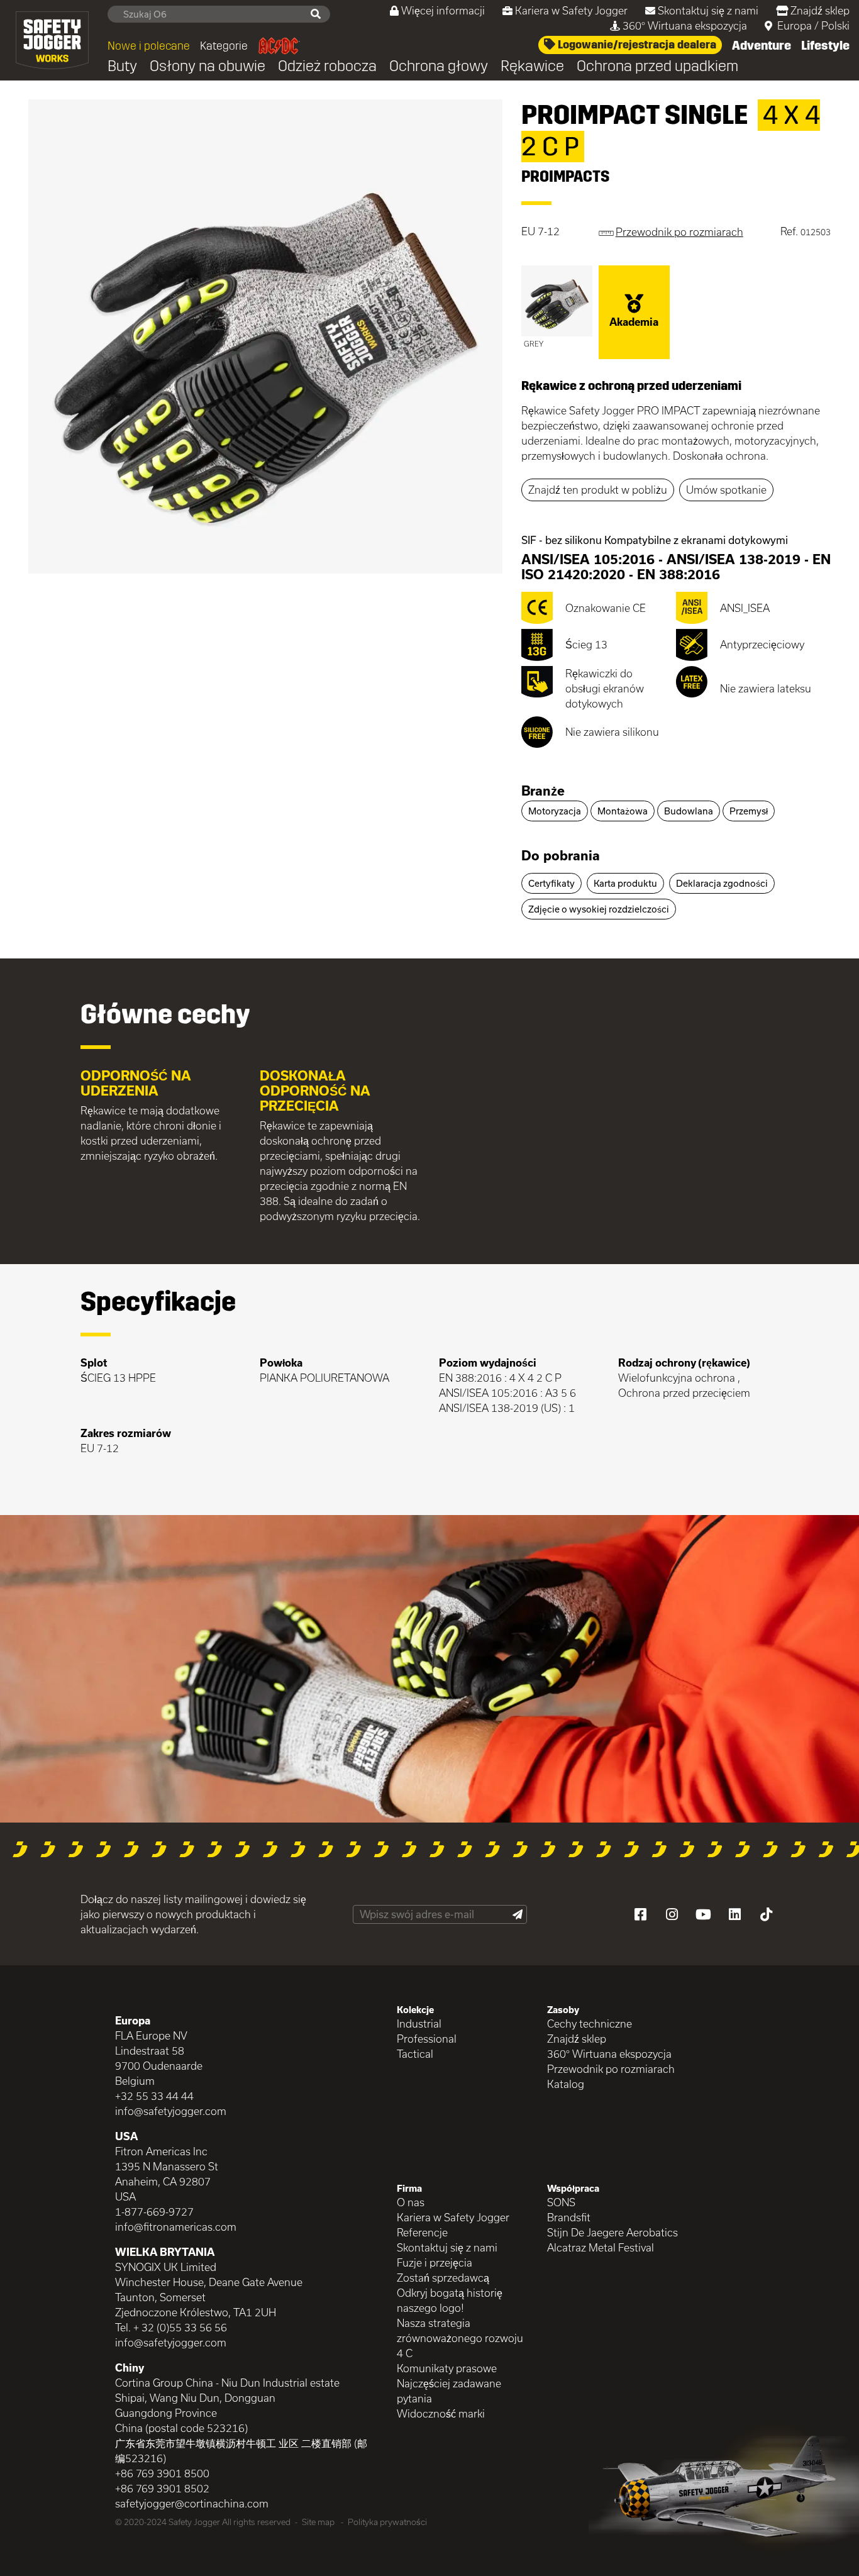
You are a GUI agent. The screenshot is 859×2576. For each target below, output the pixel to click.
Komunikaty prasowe (447, 2368)
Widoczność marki (441, 2413)
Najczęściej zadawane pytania (449, 2391)
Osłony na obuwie (208, 66)
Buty (122, 66)
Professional (427, 2039)
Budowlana (689, 811)
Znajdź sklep (820, 10)
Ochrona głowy (439, 66)
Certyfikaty (551, 883)
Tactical (415, 2054)
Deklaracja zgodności (722, 883)
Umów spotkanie (726, 490)
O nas (411, 2202)
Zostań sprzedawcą (443, 2278)
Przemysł (749, 811)
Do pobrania (561, 855)
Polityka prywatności (387, 2522)
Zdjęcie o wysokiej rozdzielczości (599, 909)
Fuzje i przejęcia (435, 2262)
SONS (561, 2202)
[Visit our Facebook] (640, 1914)
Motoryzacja (555, 811)
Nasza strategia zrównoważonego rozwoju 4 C (460, 2338)
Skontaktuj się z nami (708, 10)
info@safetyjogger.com (171, 2111)
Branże (543, 791)
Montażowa (623, 811)
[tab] (676, 792)
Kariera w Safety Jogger (571, 10)
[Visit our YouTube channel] (703, 1914)
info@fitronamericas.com (176, 2227)
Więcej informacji (443, 10)
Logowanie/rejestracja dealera (636, 45)
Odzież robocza (327, 66)
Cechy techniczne (590, 2024)
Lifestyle (825, 45)
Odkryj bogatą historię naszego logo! (450, 2300)
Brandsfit (569, 2217)
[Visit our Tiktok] (766, 1914)
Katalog (566, 2084)
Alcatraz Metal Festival (601, 2247)
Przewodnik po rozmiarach (611, 2069)
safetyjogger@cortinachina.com (192, 2503)
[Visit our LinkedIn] (734, 1914)
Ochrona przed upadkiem (657, 66)
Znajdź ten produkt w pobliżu (598, 490)
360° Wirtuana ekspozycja (685, 25)
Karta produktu (625, 883)
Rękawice (532, 66)
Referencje (422, 2232)
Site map (318, 2522)
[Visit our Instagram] (672, 1914)
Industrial (419, 2024)
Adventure (762, 45)
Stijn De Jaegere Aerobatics (612, 2232)
